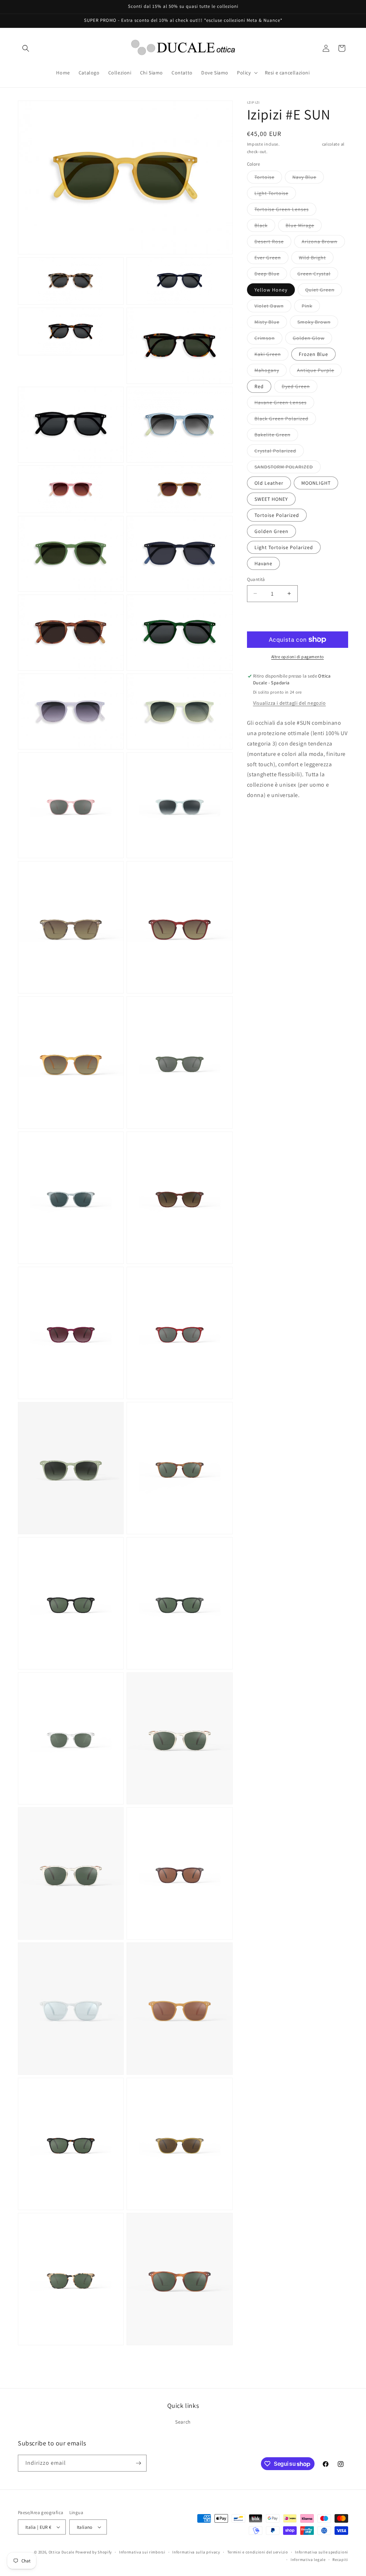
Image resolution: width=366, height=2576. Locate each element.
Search (183, 2422)
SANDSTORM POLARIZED (288, 468)
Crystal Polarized (279, 452)
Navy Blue (308, 179)
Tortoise (268, 179)
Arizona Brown (323, 243)
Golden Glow (312, 339)
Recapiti (340, 2560)
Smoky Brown (318, 323)
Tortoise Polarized (277, 515)
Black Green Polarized (285, 420)
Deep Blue (271, 275)
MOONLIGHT (316, 483)
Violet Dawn (273, 307)
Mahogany (271, 372)
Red (259, 386)
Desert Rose (273, 243)
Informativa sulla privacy (196, 2552)
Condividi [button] (265, 817)
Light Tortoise (275, 195)
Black (265, 227)
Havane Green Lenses (284, 404)
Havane (263, 563)
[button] (26, 48)
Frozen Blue (313, 354)
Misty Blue (271, 323)
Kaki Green (271, 356)
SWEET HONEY (271, 499)
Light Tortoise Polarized (284, 547)
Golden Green (271, 531)
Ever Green (271, 259)
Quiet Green (324, 291)
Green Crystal (318, 275)
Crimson (268, 339)
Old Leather (269, 483)
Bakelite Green (276, 436)
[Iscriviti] (138, 2463)
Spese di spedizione (301, 144)
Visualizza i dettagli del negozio (290, 703)
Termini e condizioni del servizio (258, 2552)
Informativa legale (308, 2560)
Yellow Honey (271, 290)
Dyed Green (300, 388)
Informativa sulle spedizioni (322, 2552)
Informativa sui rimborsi (142, 2552)
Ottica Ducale (61, 2552)
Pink (311, 307)
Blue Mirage (304, 227)
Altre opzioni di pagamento (298, 657)
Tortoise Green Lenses (285, 211)
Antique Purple (319, 372)
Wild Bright (316, 259)
